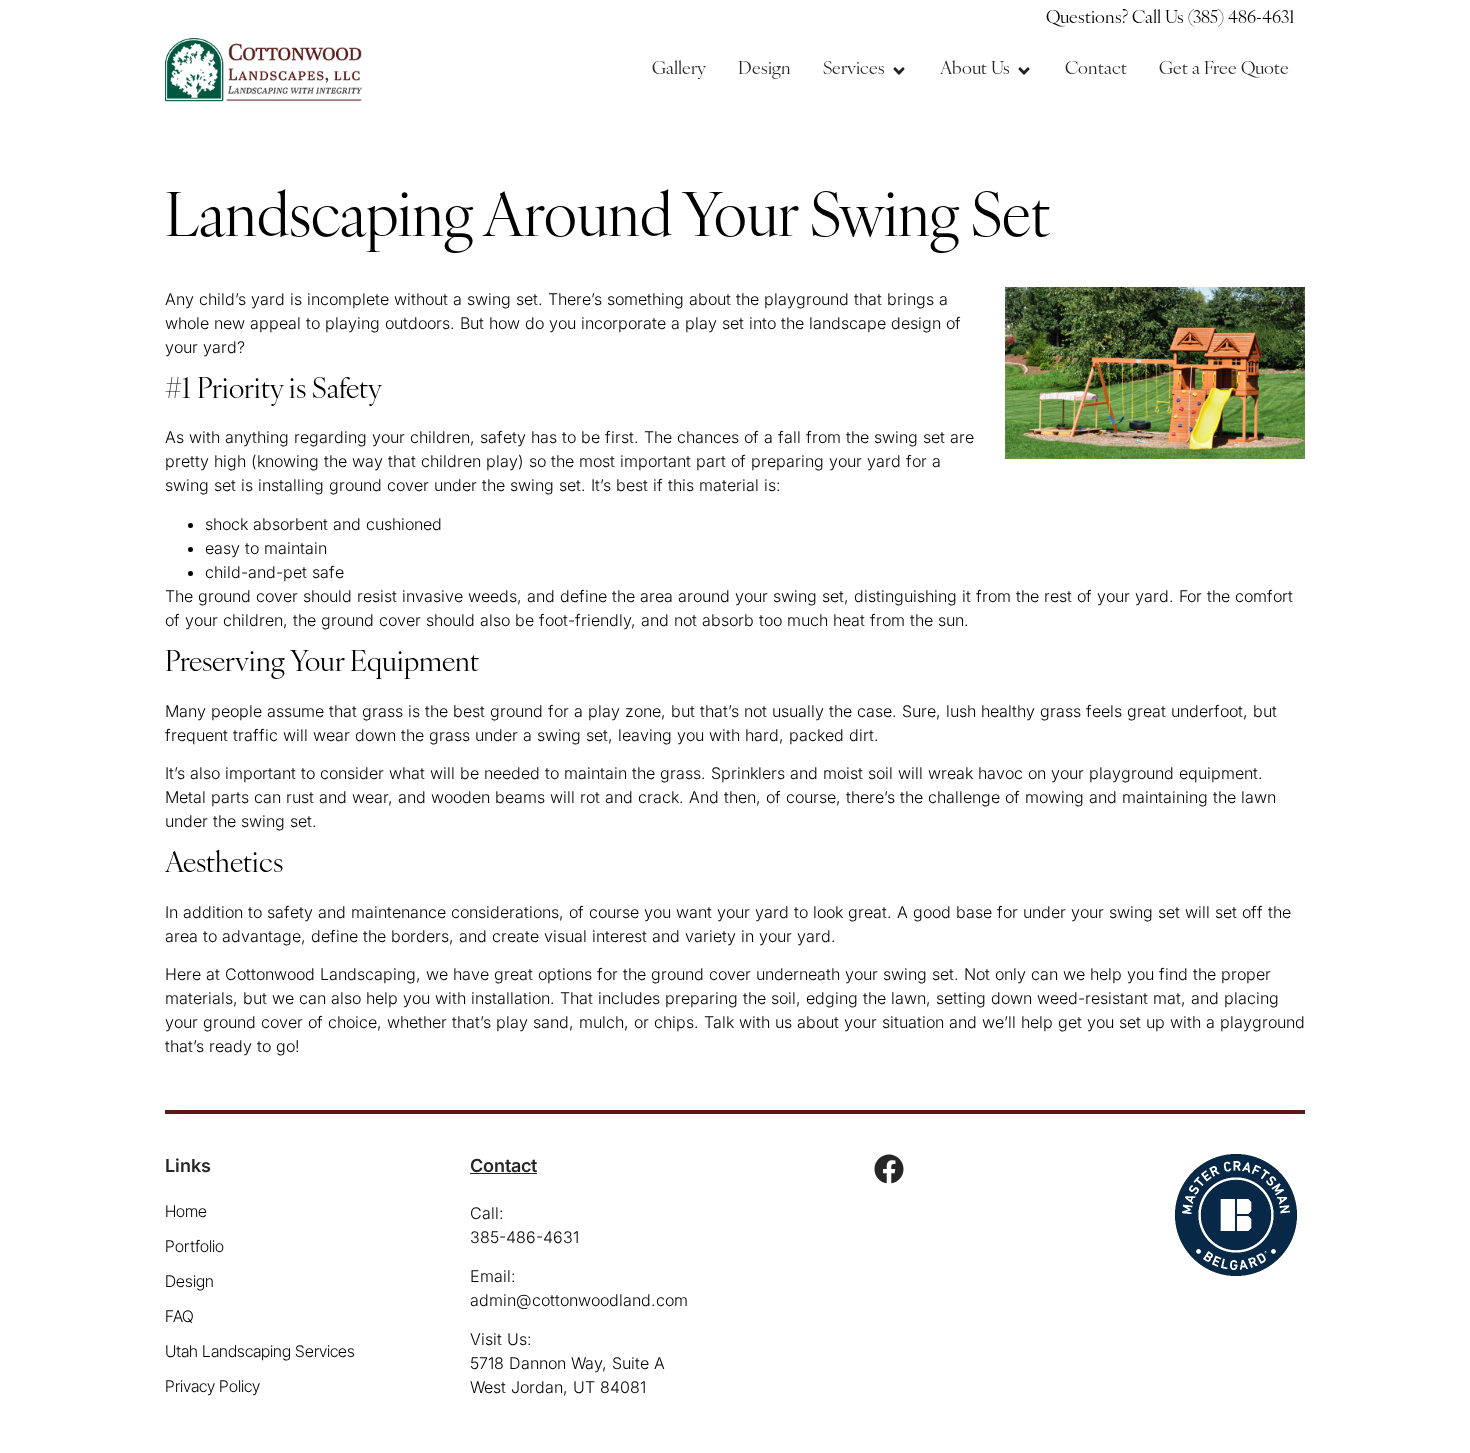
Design (189, 1281)
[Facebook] (889, 1169)
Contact (503, 1165)
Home (186, 1211)
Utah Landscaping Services (260, 1351)
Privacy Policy (212, 1386)
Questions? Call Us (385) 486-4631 (1170, 19)
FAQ (179, 1316)
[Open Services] (899, 70)
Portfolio (194, 1246)
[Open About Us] (1024, 70)
